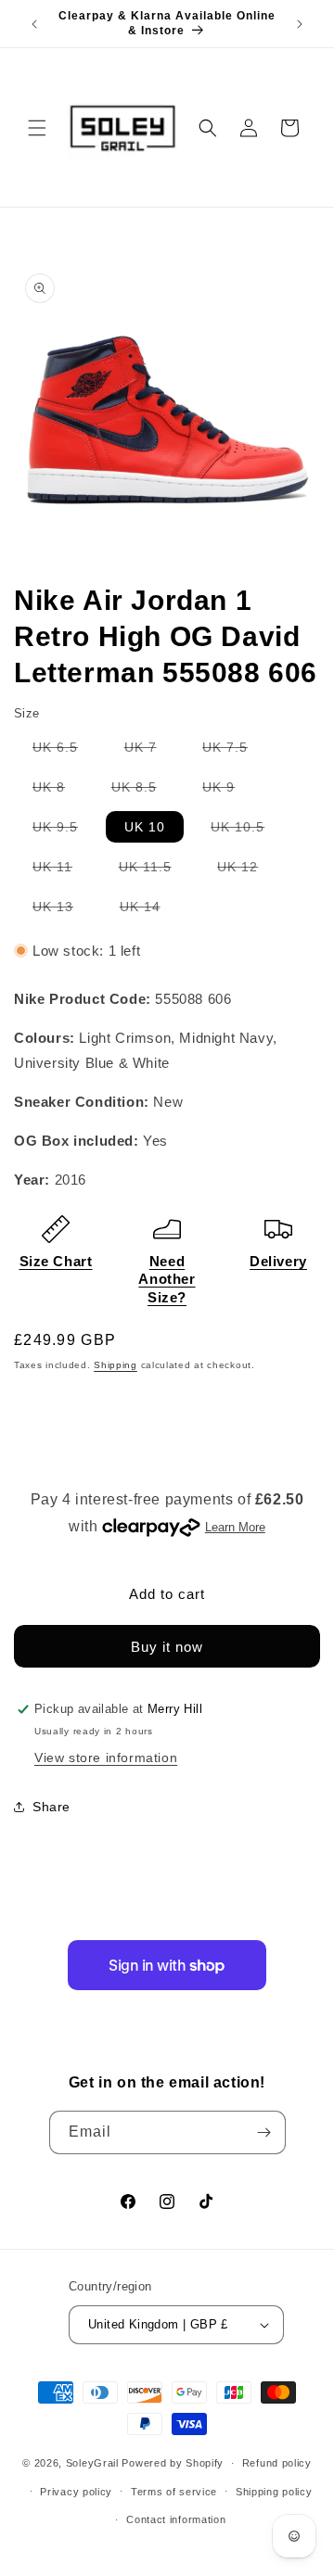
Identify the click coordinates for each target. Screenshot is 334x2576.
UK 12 (247, 870)
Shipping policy (274, 2492)
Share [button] (51, 1807)
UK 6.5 (64, 751)
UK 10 (145, 827)
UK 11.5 (154, 870)
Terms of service (174, 2492)
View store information (106, 1758)
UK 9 (228, 791)
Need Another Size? (167, 1279)
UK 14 (149, 910)
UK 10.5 (247, 831)
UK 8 (58, 791)
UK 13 (62, 910)
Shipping (116, 1365)
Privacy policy (76, 2492)
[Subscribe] (264, 2132)
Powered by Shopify (173, 2463)
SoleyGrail (92, 2463)
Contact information (176, 2519)
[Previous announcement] (34, 24)
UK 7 (150, 751)
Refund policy (277, 2463)
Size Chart (56, 1261)
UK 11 (62, 870)
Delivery (278, 1261)
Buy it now (167, 1647)
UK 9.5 (64, 831)
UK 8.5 (143, 791)
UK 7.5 (234, 751)
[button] (37, 128)
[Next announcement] (300, 24)
